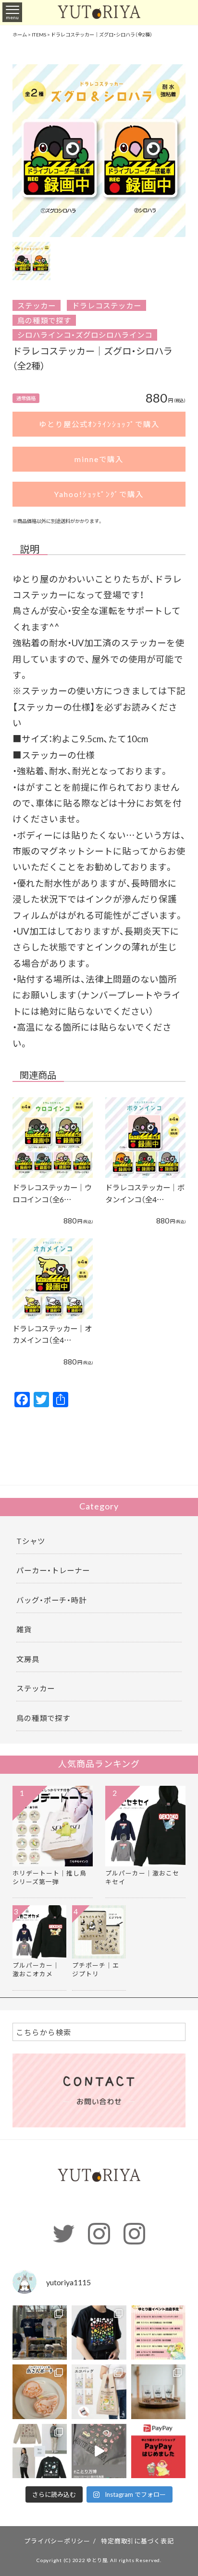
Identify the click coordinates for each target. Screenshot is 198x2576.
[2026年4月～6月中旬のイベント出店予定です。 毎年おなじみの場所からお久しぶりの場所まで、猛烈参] (159, 2333)
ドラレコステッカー (107, 305)
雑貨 (24, 1629)
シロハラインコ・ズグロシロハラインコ (85, 335)
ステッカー (37, 305)
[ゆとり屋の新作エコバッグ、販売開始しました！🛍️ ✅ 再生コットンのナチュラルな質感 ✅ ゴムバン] (99, 2392)
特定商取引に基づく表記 (137, 2541)
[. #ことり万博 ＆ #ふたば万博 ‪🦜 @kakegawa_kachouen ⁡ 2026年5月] (40, 2333)
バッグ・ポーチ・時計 (51, 1600)
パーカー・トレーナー (53, 1570)
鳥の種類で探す (44, 320)
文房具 (28, 1659)
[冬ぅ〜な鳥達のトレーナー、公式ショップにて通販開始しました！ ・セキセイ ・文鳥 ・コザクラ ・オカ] (40, 2451)
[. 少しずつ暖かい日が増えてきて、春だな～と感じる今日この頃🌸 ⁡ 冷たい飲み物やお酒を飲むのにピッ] (159, 2392)
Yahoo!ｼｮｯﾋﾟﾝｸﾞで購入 (99, 494)
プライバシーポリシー (57, 2541)
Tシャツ (31, 1541)
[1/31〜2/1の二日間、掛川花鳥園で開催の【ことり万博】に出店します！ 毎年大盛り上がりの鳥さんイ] (99, 2451)
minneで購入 (99, 459)
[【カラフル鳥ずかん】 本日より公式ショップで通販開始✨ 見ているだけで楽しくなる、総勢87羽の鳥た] (99, 2333)
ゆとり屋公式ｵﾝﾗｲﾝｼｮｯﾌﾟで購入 (99, 424)
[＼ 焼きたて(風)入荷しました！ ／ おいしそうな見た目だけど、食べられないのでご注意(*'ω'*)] (40, 2392)
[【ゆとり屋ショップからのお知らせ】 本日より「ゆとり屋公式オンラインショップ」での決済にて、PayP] (159, 2451)
